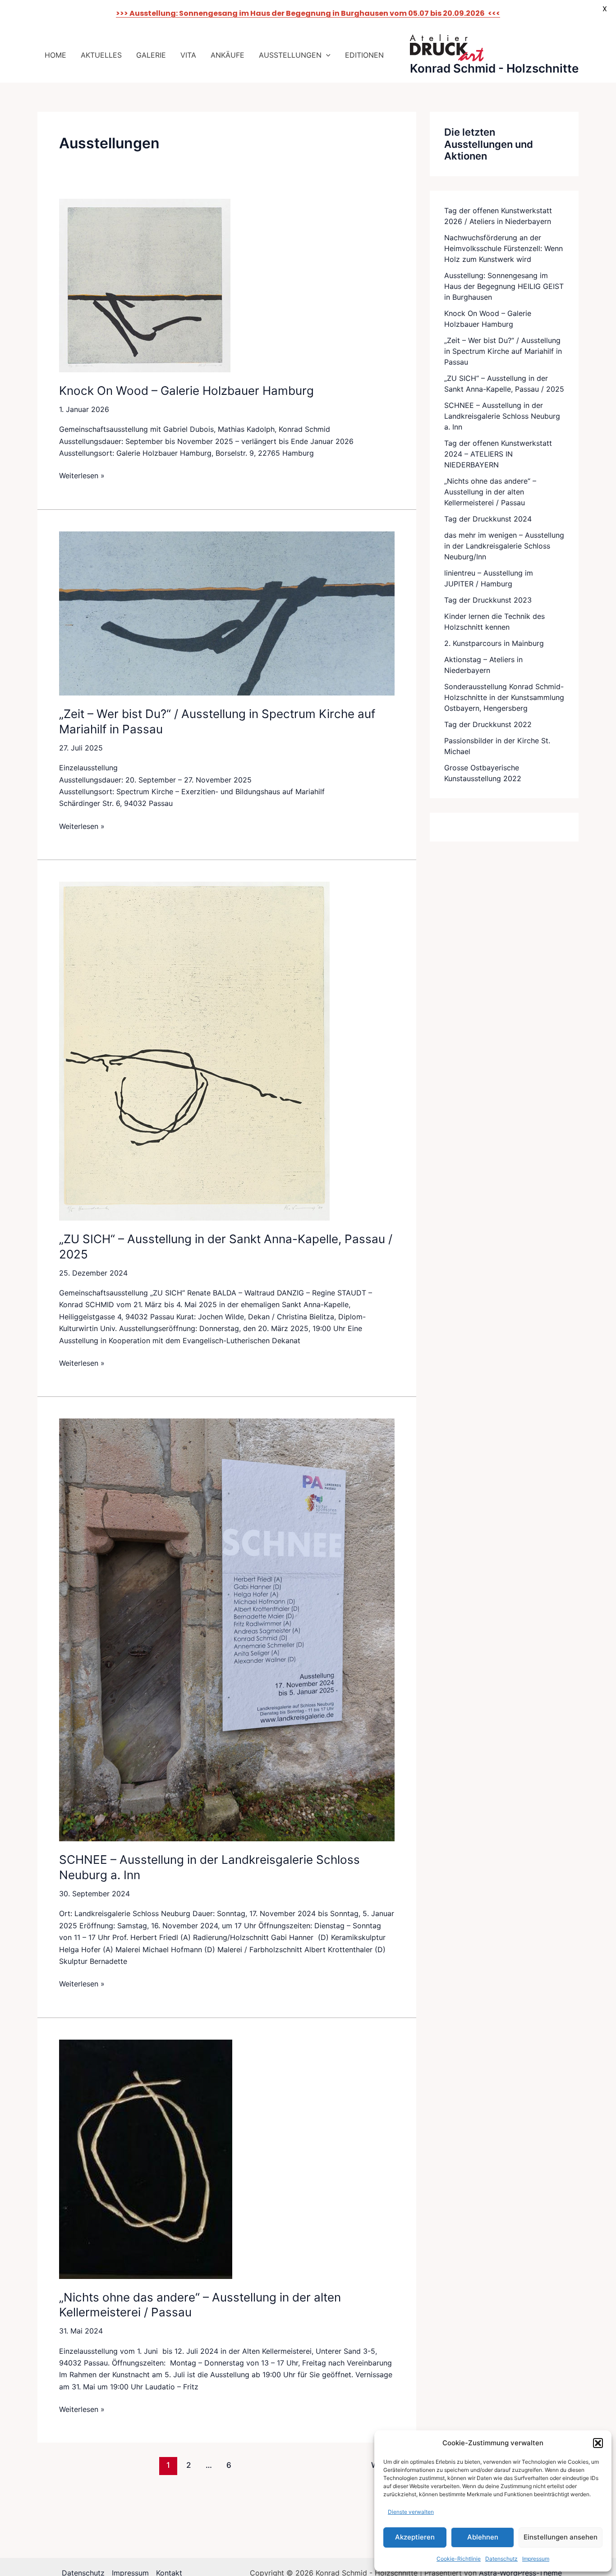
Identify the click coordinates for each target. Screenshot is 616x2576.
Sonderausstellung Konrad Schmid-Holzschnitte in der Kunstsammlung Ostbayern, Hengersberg (504, 697)
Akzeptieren (415, 2537)
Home (55, 55)
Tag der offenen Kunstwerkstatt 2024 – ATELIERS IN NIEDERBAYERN (498, 454)
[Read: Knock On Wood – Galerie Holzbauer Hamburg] (145, 285)
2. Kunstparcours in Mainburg (494, 643)
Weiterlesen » (82, 475)
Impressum (536, 2559)
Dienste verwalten (411, 2512)
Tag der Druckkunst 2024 (488, 519)
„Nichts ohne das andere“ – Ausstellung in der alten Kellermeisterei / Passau (490, 492)
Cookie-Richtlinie (459, 2559)
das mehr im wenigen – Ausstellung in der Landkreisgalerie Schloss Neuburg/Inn (504, 546)
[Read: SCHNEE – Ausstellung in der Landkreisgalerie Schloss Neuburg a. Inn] (227, 1629)
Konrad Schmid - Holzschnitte (494, 68)
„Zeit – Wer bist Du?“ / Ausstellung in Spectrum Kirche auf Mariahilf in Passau (503, 351)
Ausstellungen (290, 55)
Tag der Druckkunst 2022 (488, 724)
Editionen (364, 55)
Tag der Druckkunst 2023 (488, 600)
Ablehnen (483, 2537)
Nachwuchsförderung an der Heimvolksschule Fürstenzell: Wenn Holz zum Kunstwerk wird (503, 248)
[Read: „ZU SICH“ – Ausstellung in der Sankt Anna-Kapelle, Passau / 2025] (194, 1050)
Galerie (151, 55)
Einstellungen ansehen (561, 2537)
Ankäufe (228, 55)
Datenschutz (501, 2559)
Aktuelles (101, 55)
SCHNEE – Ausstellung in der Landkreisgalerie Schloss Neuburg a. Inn (502, 416)
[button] (598, 2443)
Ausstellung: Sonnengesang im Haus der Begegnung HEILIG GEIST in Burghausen (504, 286)
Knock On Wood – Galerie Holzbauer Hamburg (186, 391)
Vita (188, 55)
